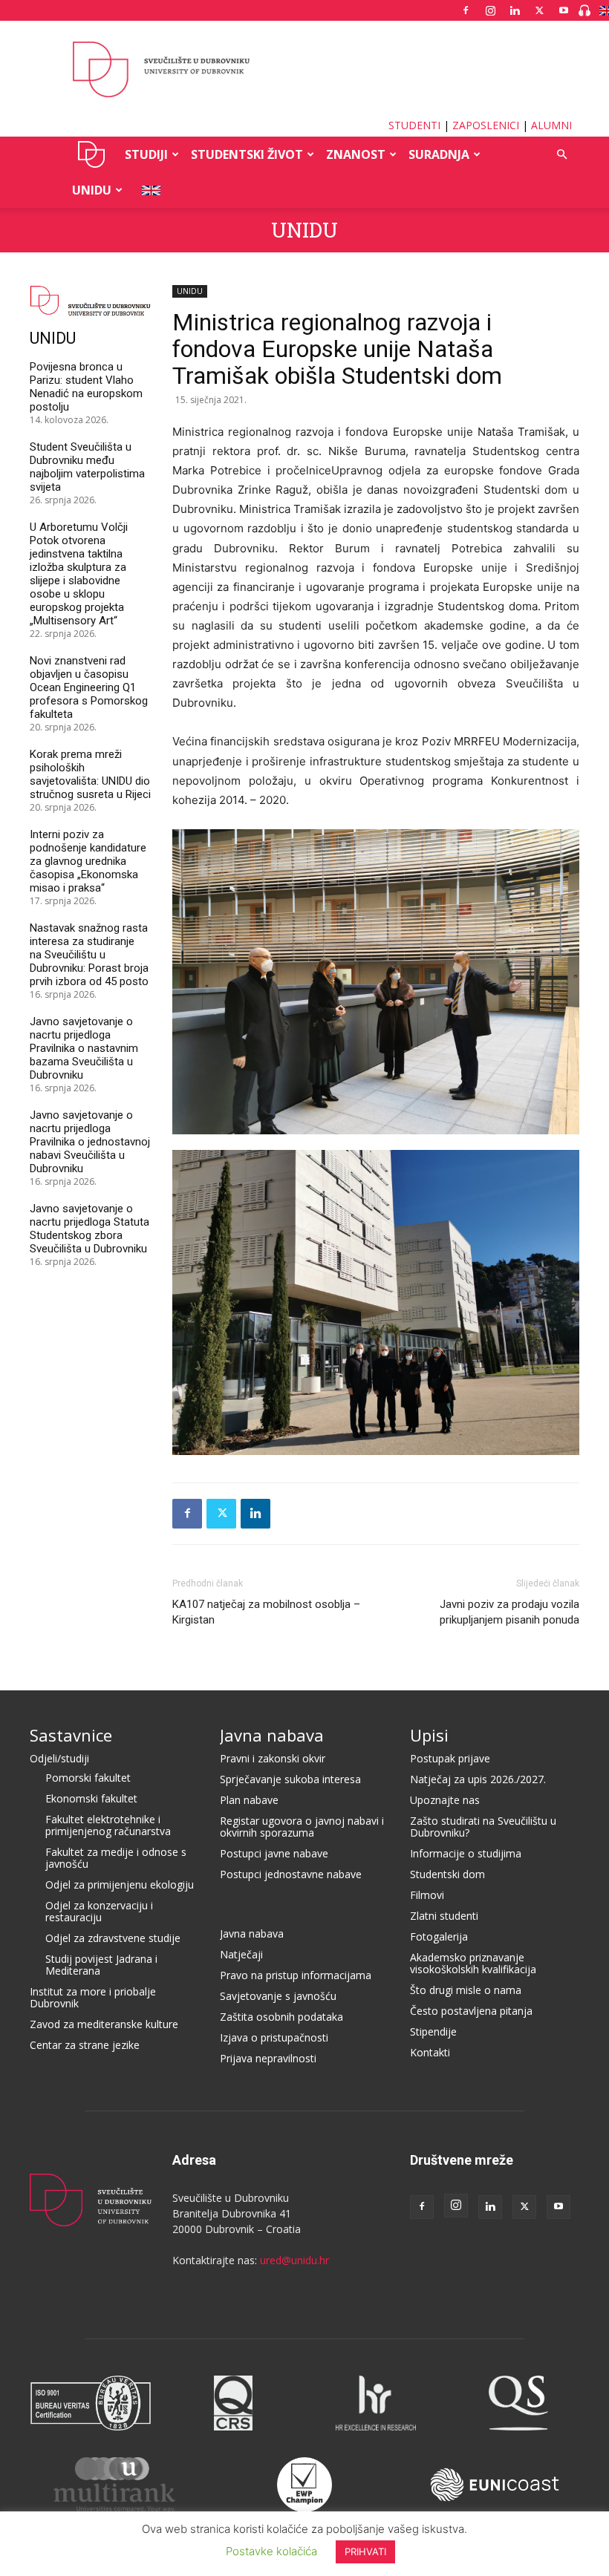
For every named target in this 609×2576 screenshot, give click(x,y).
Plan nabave (249, 1800)
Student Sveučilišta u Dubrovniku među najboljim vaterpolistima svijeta (87, 467)
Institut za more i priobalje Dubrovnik (93, 1997)
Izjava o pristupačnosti (274, 2037)
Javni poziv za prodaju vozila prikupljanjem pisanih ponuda (509, 1612)
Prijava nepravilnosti (268, 2058)
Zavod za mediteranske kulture (104, 2024)
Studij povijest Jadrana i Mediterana (101, 1965)
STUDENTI (414, 125)
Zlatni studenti (444, 1916)
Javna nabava (272, 1735)
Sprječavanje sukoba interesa (290, 1779)
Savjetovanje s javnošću (278, 1996)
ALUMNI (551, 125)
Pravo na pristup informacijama (296, 1975)
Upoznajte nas (445, 1800)
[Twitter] (539, 10)
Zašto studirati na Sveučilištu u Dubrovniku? (483, 1827)
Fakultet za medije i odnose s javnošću (116, 1858)
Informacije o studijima (466, 1853)
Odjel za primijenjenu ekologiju (120, 1884)
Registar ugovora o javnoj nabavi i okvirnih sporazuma (302, 1827)
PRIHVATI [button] (365, 2552)
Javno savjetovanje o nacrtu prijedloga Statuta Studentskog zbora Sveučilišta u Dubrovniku (89, 1229)
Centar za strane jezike (85, 2045)
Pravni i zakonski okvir (273, 1758)
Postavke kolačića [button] (271, 2551)
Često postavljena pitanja (471, 2011)
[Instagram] (490, 10)
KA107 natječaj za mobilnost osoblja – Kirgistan (266, 1612)
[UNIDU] (304, 70)
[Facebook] (466, 10)
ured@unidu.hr (294, 2260)
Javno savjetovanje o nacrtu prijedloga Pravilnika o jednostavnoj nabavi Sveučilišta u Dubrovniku (90, 1142)
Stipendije (433, 2031)
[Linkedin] (515, 10)
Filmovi (427, 1895)
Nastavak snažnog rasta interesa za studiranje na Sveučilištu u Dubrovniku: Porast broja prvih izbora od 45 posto (89, 955)
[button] (561, 155)
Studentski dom (447, 1874)
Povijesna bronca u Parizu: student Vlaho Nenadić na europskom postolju (86, 387)
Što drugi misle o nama (466, 1990)
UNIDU (92, 154)
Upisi (429, 1735)
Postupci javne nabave (274, 1853)
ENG (147, 190)
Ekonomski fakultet (91, 1798)
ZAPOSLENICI (486, 125)
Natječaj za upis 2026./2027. (478, 1779)
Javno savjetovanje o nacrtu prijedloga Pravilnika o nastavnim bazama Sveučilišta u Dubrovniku (84, 1048)
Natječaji (241, 1954)
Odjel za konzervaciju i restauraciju (99, 1911)
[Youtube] (564, 10)
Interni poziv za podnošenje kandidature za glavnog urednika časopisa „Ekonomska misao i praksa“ (88, 861)
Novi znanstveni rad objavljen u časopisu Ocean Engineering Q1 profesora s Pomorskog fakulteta (89, 687)
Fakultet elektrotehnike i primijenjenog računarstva (108, 1825)
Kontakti (430, 2052)
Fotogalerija (439, 1936)
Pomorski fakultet (88, 1778)
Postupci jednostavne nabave (291, 1874)
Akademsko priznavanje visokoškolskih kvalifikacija (473, 1963)
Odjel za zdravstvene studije (113, 1938)
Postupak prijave (450, 1758)
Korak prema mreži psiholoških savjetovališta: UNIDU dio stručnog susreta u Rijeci (90, 774)
